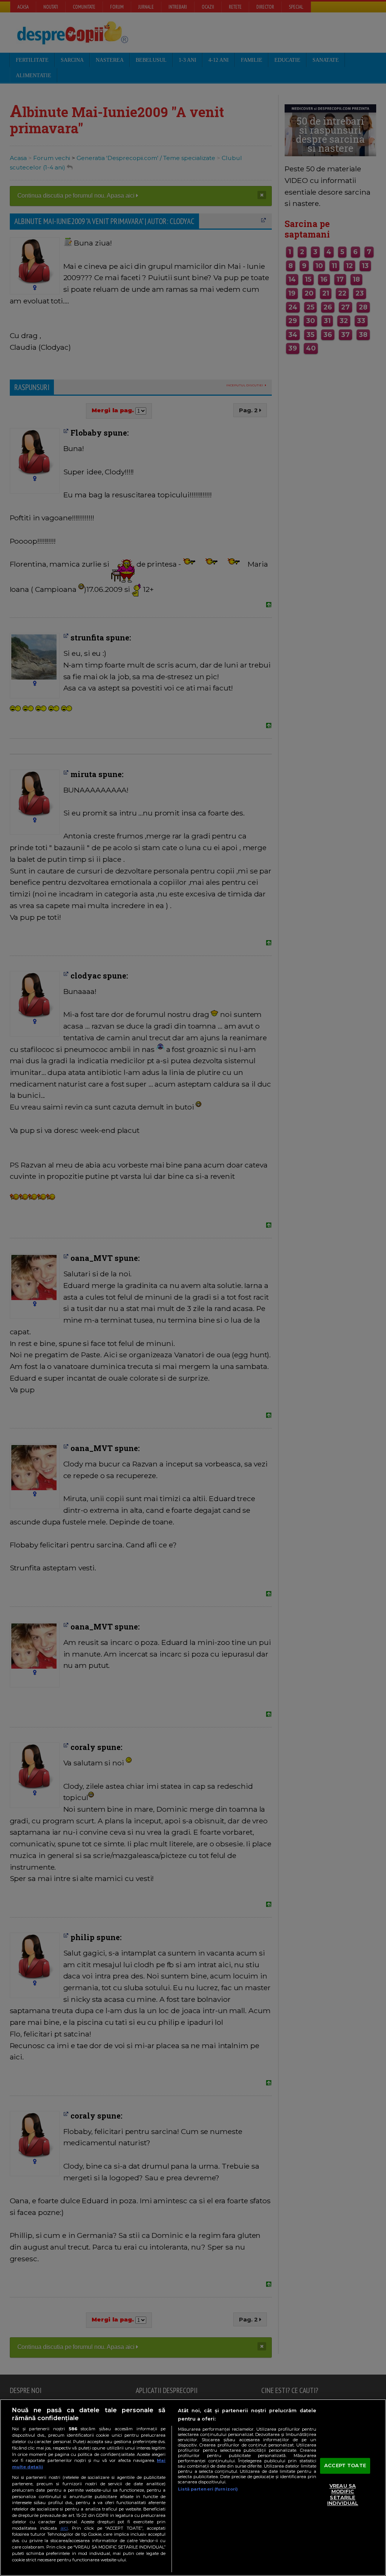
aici (64, 2528)
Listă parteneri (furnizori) (208, 2489)
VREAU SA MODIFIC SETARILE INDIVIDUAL (343, 2494)
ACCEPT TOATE (345, 2465)
